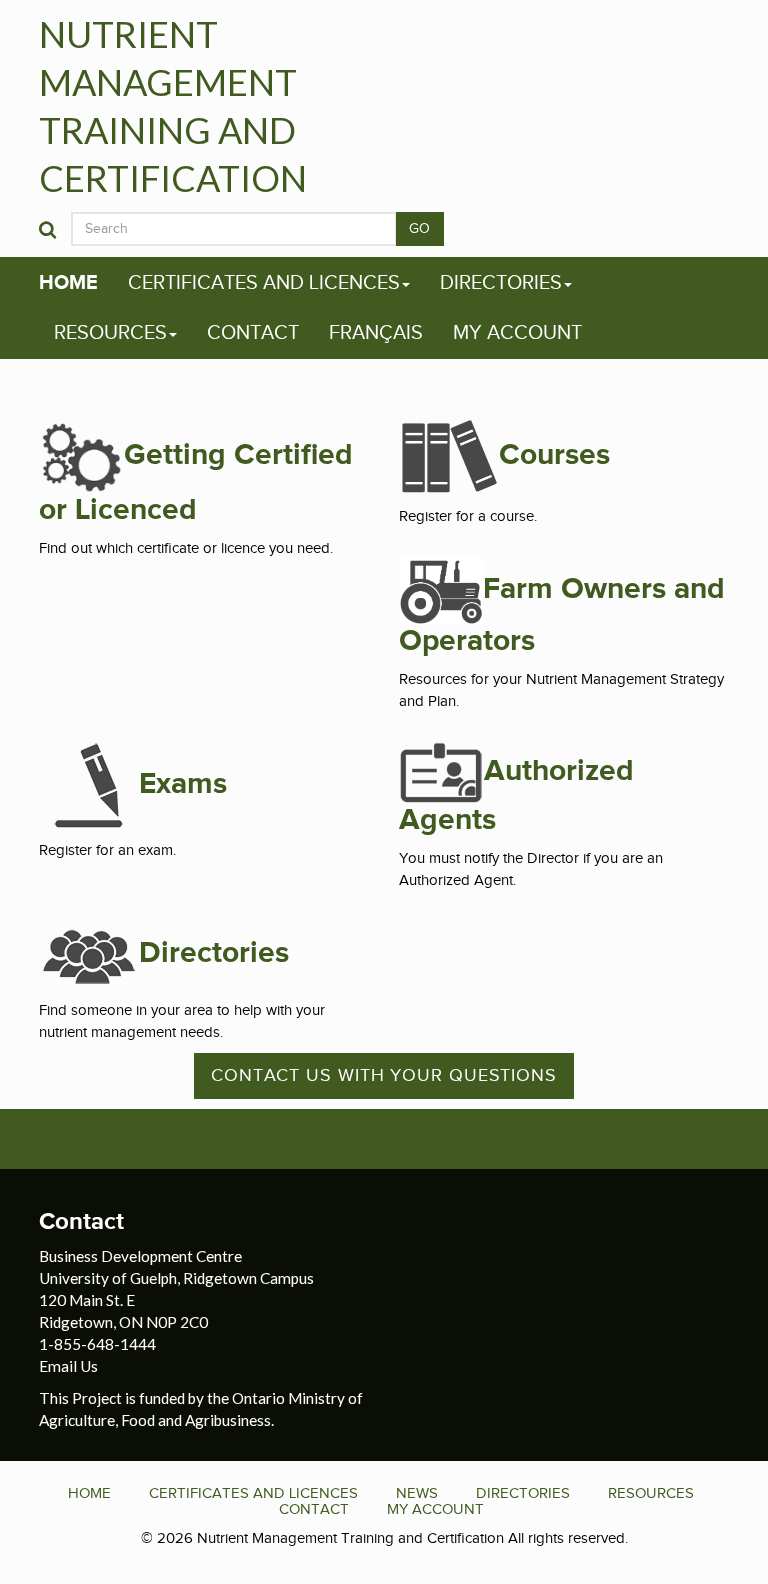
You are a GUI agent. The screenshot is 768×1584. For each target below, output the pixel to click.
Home (68, 283)
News (417, 1493)
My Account (517, 333)
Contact (253, 333)
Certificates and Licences (264, 283)
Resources (110, 333)
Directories (501, 283)
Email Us (68, 1366)
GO (420, 229)
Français (376, 333)
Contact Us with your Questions (384, 1075)
